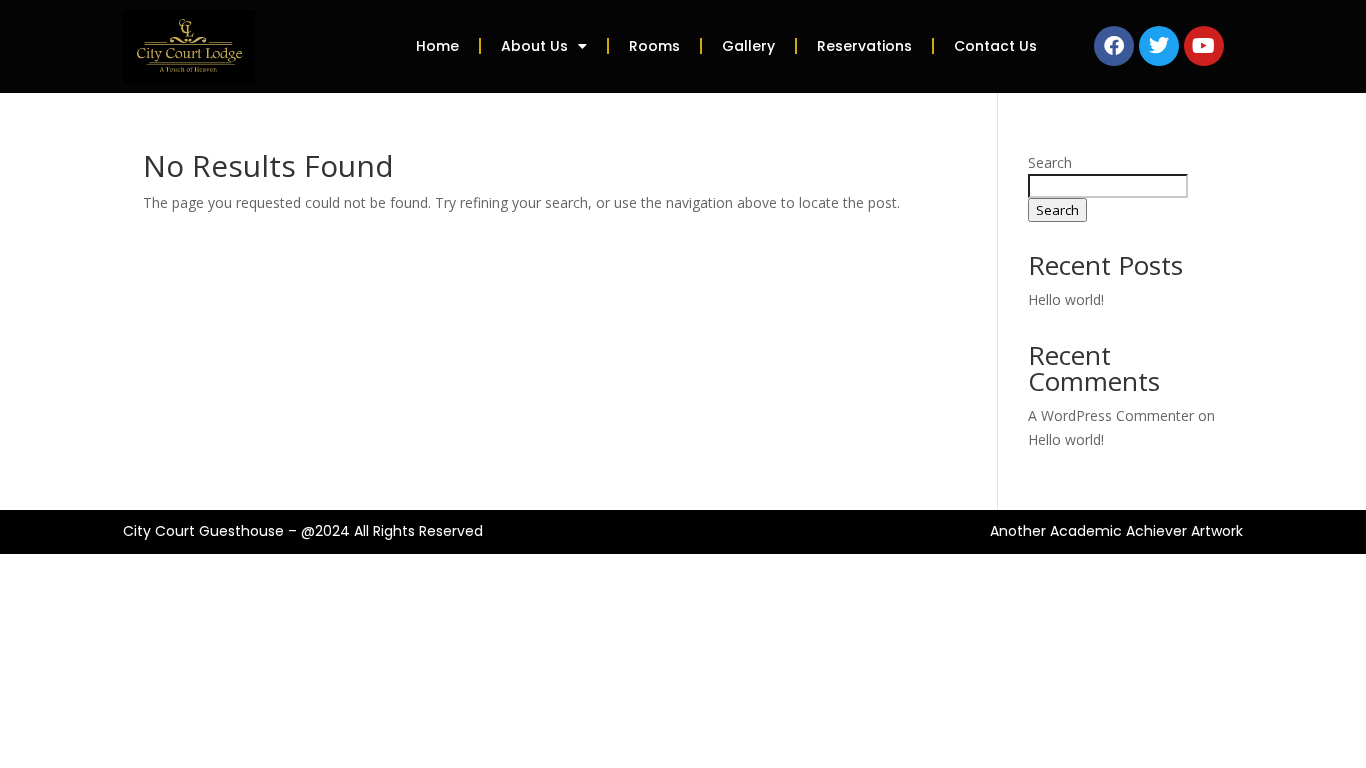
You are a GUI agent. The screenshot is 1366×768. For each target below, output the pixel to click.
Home (437, 46)
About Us (534, 46)
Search (1050, 162)
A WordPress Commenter (1111, 415)
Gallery (748, 46)
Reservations (864, 46)
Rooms (654, 46)
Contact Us (995, 46)
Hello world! (1066, 299)
